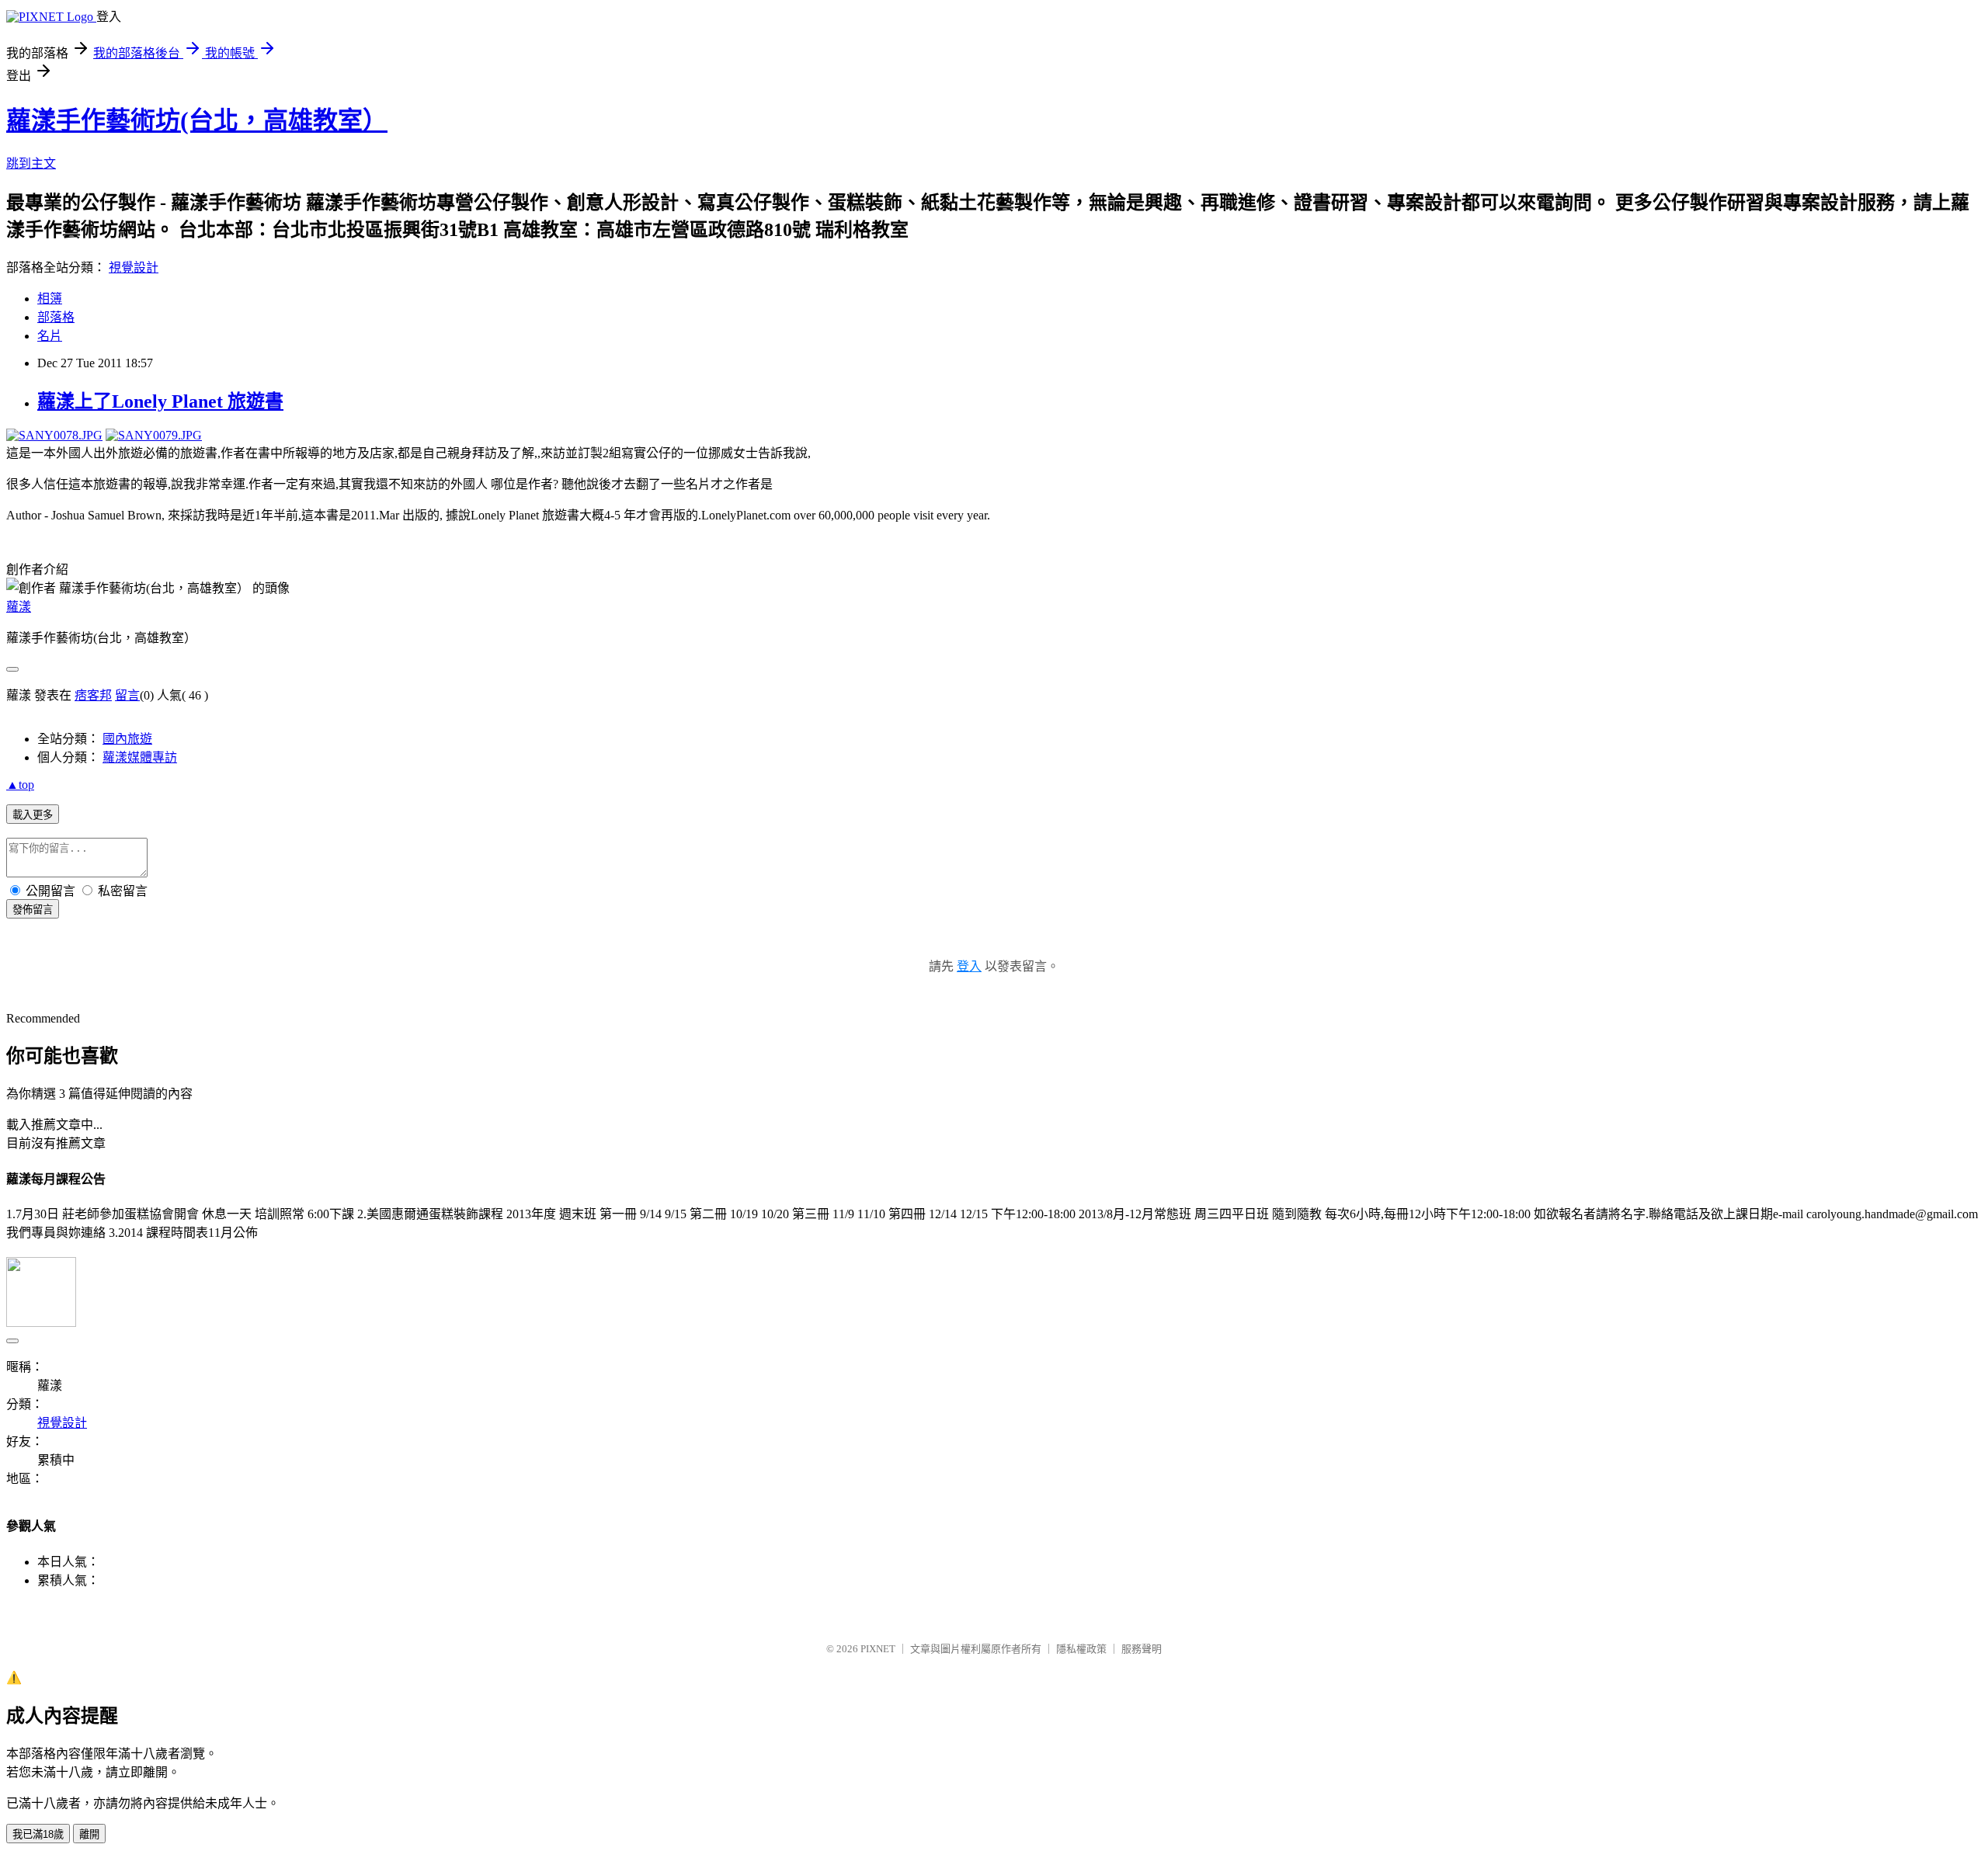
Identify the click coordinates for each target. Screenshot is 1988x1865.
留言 (127, 695)
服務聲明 (1142, 1649)
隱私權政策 (1081, 1649)
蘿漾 (19, 607)
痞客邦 (93, 695)
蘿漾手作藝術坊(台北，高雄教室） (197, 120)
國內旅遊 (127, 739)
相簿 (50, 299)
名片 (50, 336)
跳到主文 (31, 163)
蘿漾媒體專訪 (140, 757)
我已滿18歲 (38, 1834)
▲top (20, 785)
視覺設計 (134, 267)
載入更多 (33, 815)
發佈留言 (33, 910)
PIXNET (878, 1649)
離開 (89, 1834)
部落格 (56, 317)
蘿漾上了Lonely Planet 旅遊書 (160, 401)
